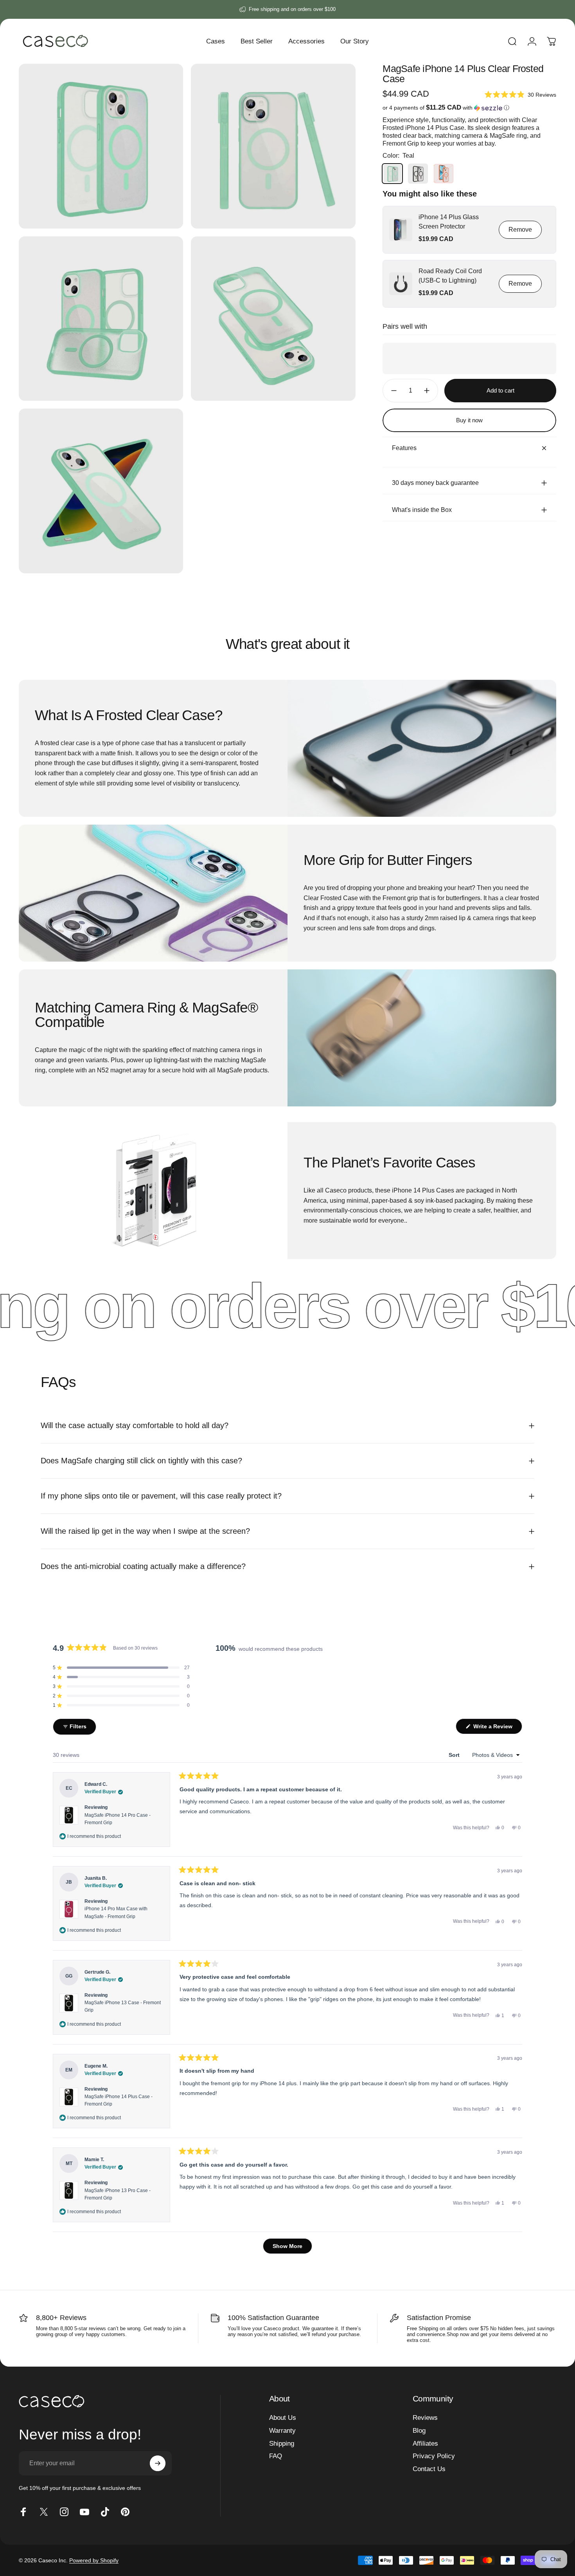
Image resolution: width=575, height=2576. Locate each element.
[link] (401, 230)
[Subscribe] (158, 2463)
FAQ (276, 2456)
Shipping (282, 2444)
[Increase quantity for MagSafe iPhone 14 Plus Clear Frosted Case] (429, 391)
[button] (520, 95)
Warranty (282, 2431)
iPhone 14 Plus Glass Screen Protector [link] (449, 222)
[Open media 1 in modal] (101, 146)
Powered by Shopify (94, 2560)
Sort (455, 1755)
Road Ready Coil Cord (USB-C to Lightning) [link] (450, 276)
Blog (419, 2431)
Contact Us (429, 2469)
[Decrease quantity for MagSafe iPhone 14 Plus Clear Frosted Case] (392, 391)
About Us (283, 2418)
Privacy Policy (434, 2456)
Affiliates (425, 2444)
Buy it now (469, 420)
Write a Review (497, 1728)
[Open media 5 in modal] (273, 319)
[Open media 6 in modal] (101, 491)
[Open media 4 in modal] (101, 319)
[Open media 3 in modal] (273, 146)
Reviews (425, 2418)
